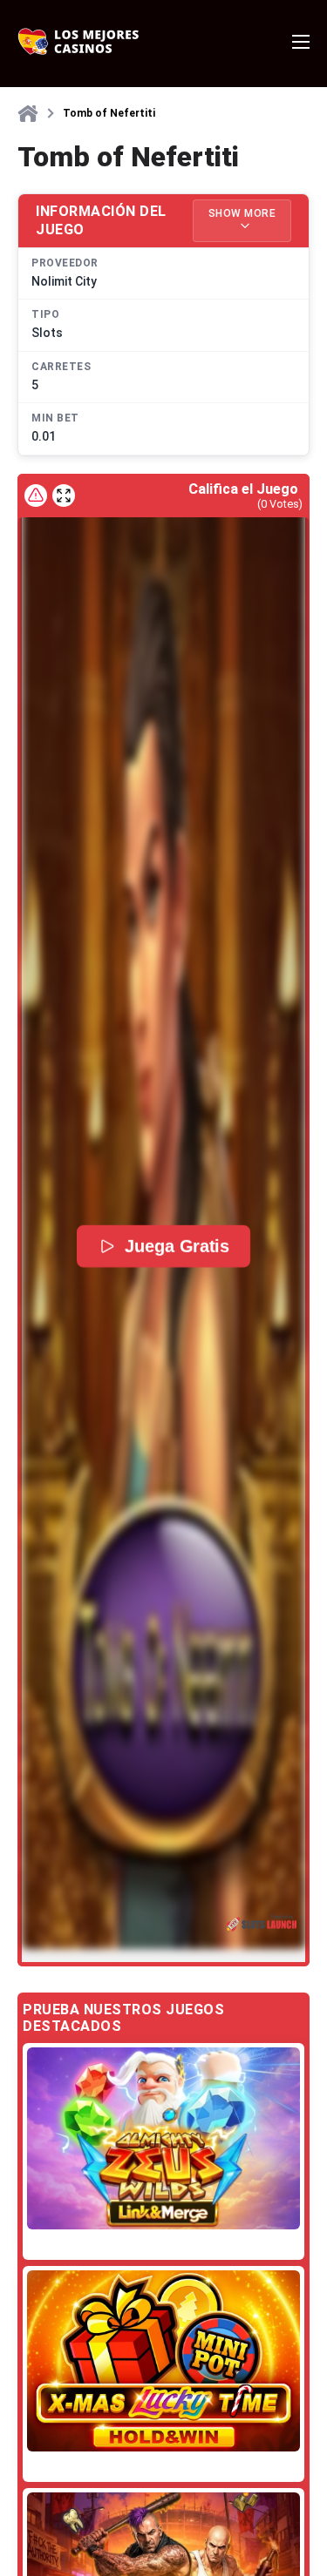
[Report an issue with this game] (36, 496)
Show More (242, 213)
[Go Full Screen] (64, 496)
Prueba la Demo (164, 2138)
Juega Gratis (177, 1246)
